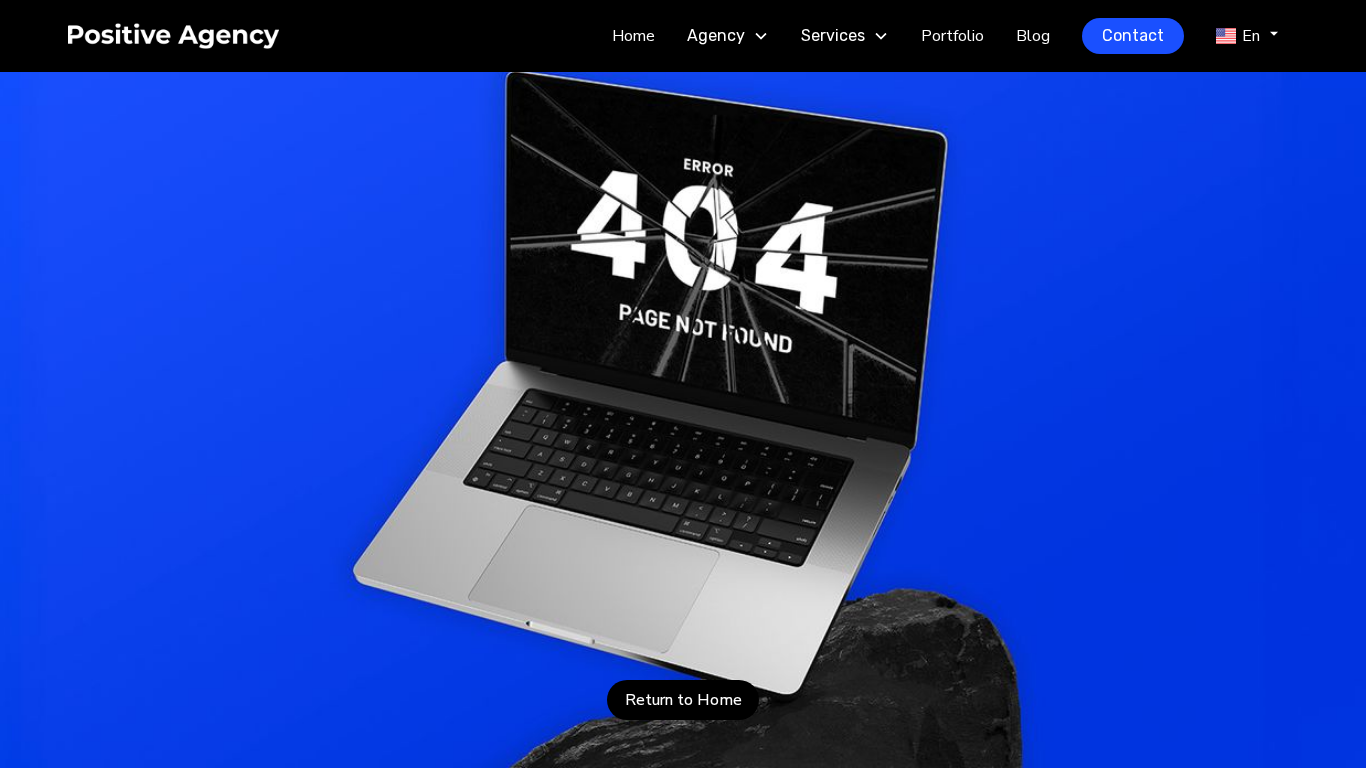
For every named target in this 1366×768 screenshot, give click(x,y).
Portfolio (952, 36)
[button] (728, 36)
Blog (1033, 36)
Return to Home (683, 700)
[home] (208, 36)
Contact (1133, 35)
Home (633, 36)
